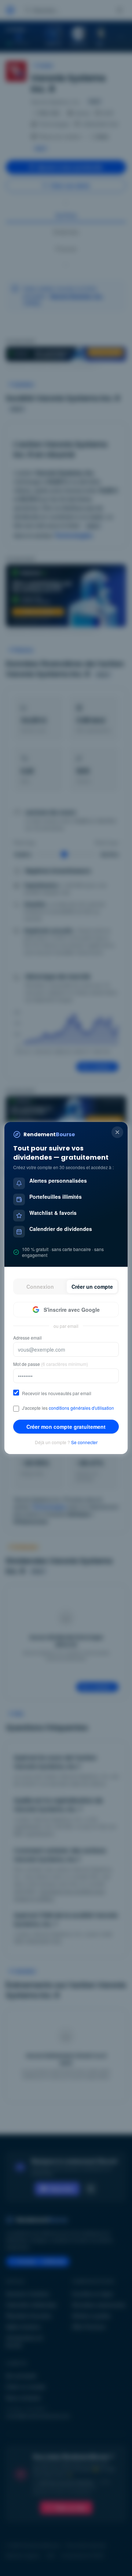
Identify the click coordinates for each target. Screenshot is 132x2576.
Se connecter (84, 1442)
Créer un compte (92, 1287)
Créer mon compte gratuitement (66, 1427)
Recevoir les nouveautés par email (57, 1393)
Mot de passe (51, 1364)
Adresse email (27, 1338)
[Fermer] (117, 1132)
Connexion (40, 1287)
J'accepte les (68, 1408)
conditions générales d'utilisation (81, 1408)
